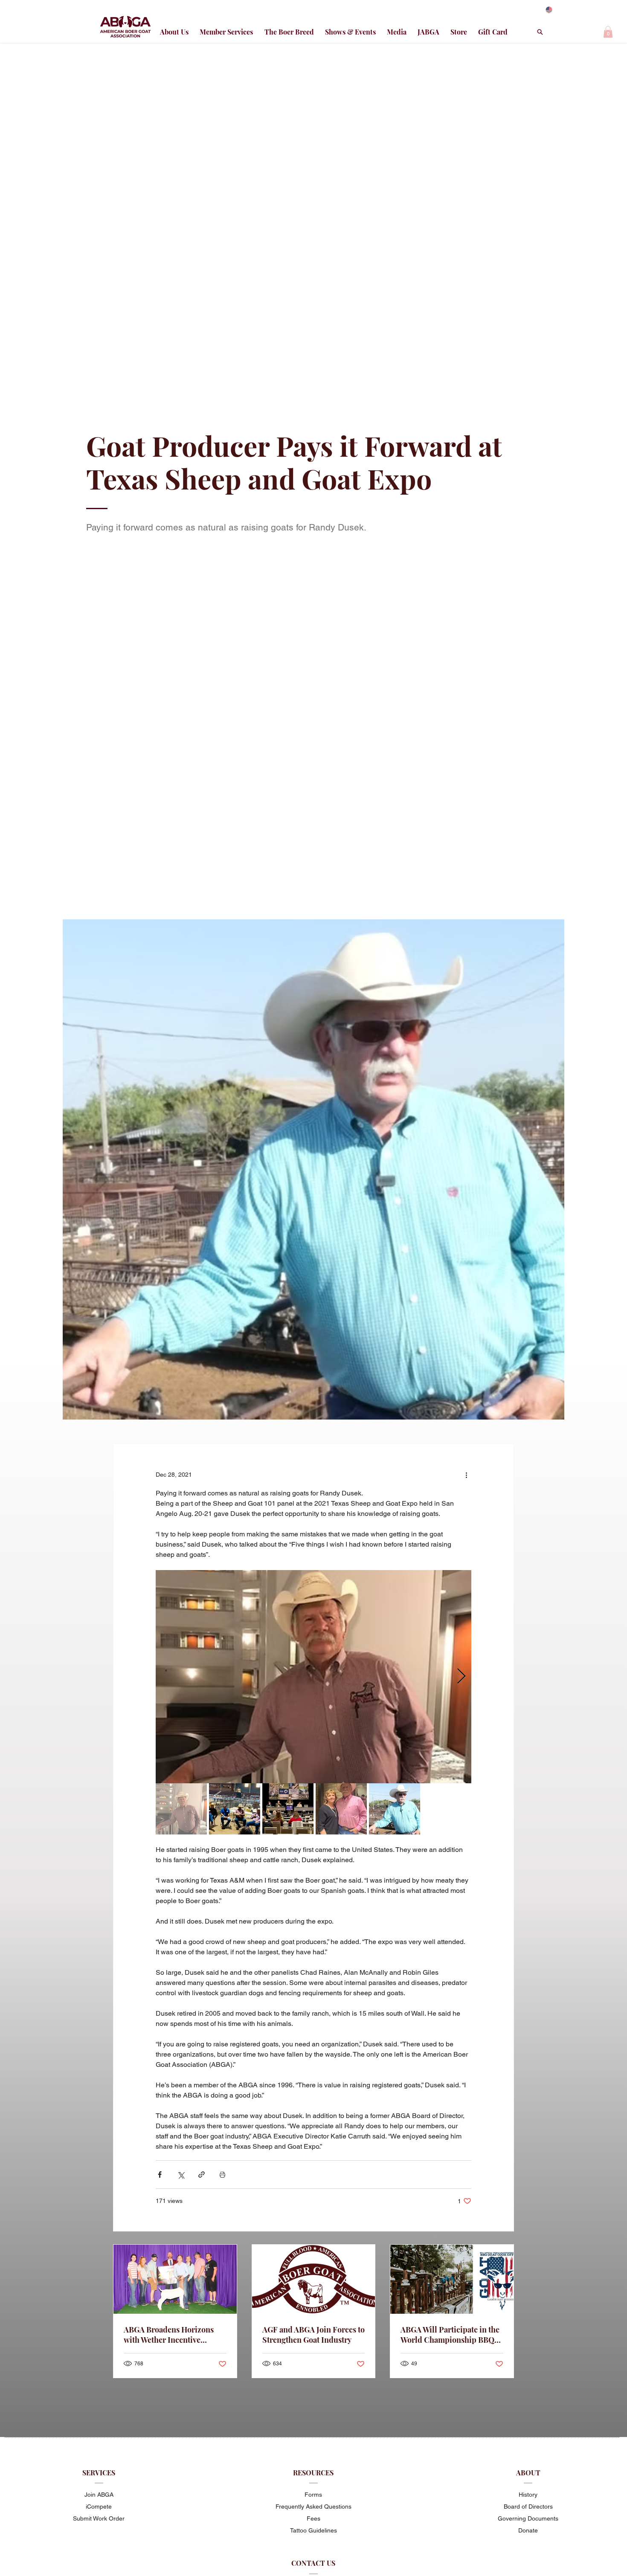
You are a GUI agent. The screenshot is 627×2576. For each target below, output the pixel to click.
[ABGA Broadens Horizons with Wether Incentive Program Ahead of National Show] (175, 2279)
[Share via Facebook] (160, 2175)
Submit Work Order (99, 2518)
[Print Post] (222, 2175)
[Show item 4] (341, 1809)
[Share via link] (202, 2175)
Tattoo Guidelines (313, 2530)
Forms (313, 2495)
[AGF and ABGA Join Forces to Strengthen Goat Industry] (314, 2279)
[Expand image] (313, 1677)
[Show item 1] (181, 1809)
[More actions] (466, 1475)
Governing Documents (528, 2518)
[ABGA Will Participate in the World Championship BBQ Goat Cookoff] (452, 2279)
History (528, 2495)
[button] (608, 32)
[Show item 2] (235, 1809)
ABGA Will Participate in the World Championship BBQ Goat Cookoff (450, 2335)
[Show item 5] (395, 1809)
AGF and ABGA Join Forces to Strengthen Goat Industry (313, 2335)
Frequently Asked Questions (313, 2506)
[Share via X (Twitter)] (181, 2175)
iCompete (99, 2506)
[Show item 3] (288, 1809)
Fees (313, 2518)
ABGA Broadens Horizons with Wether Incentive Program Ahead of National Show (171, 2335)
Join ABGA (99, 2495)
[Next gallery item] (461, 1677)
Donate (528, 2530)
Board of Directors (528, 2506)
